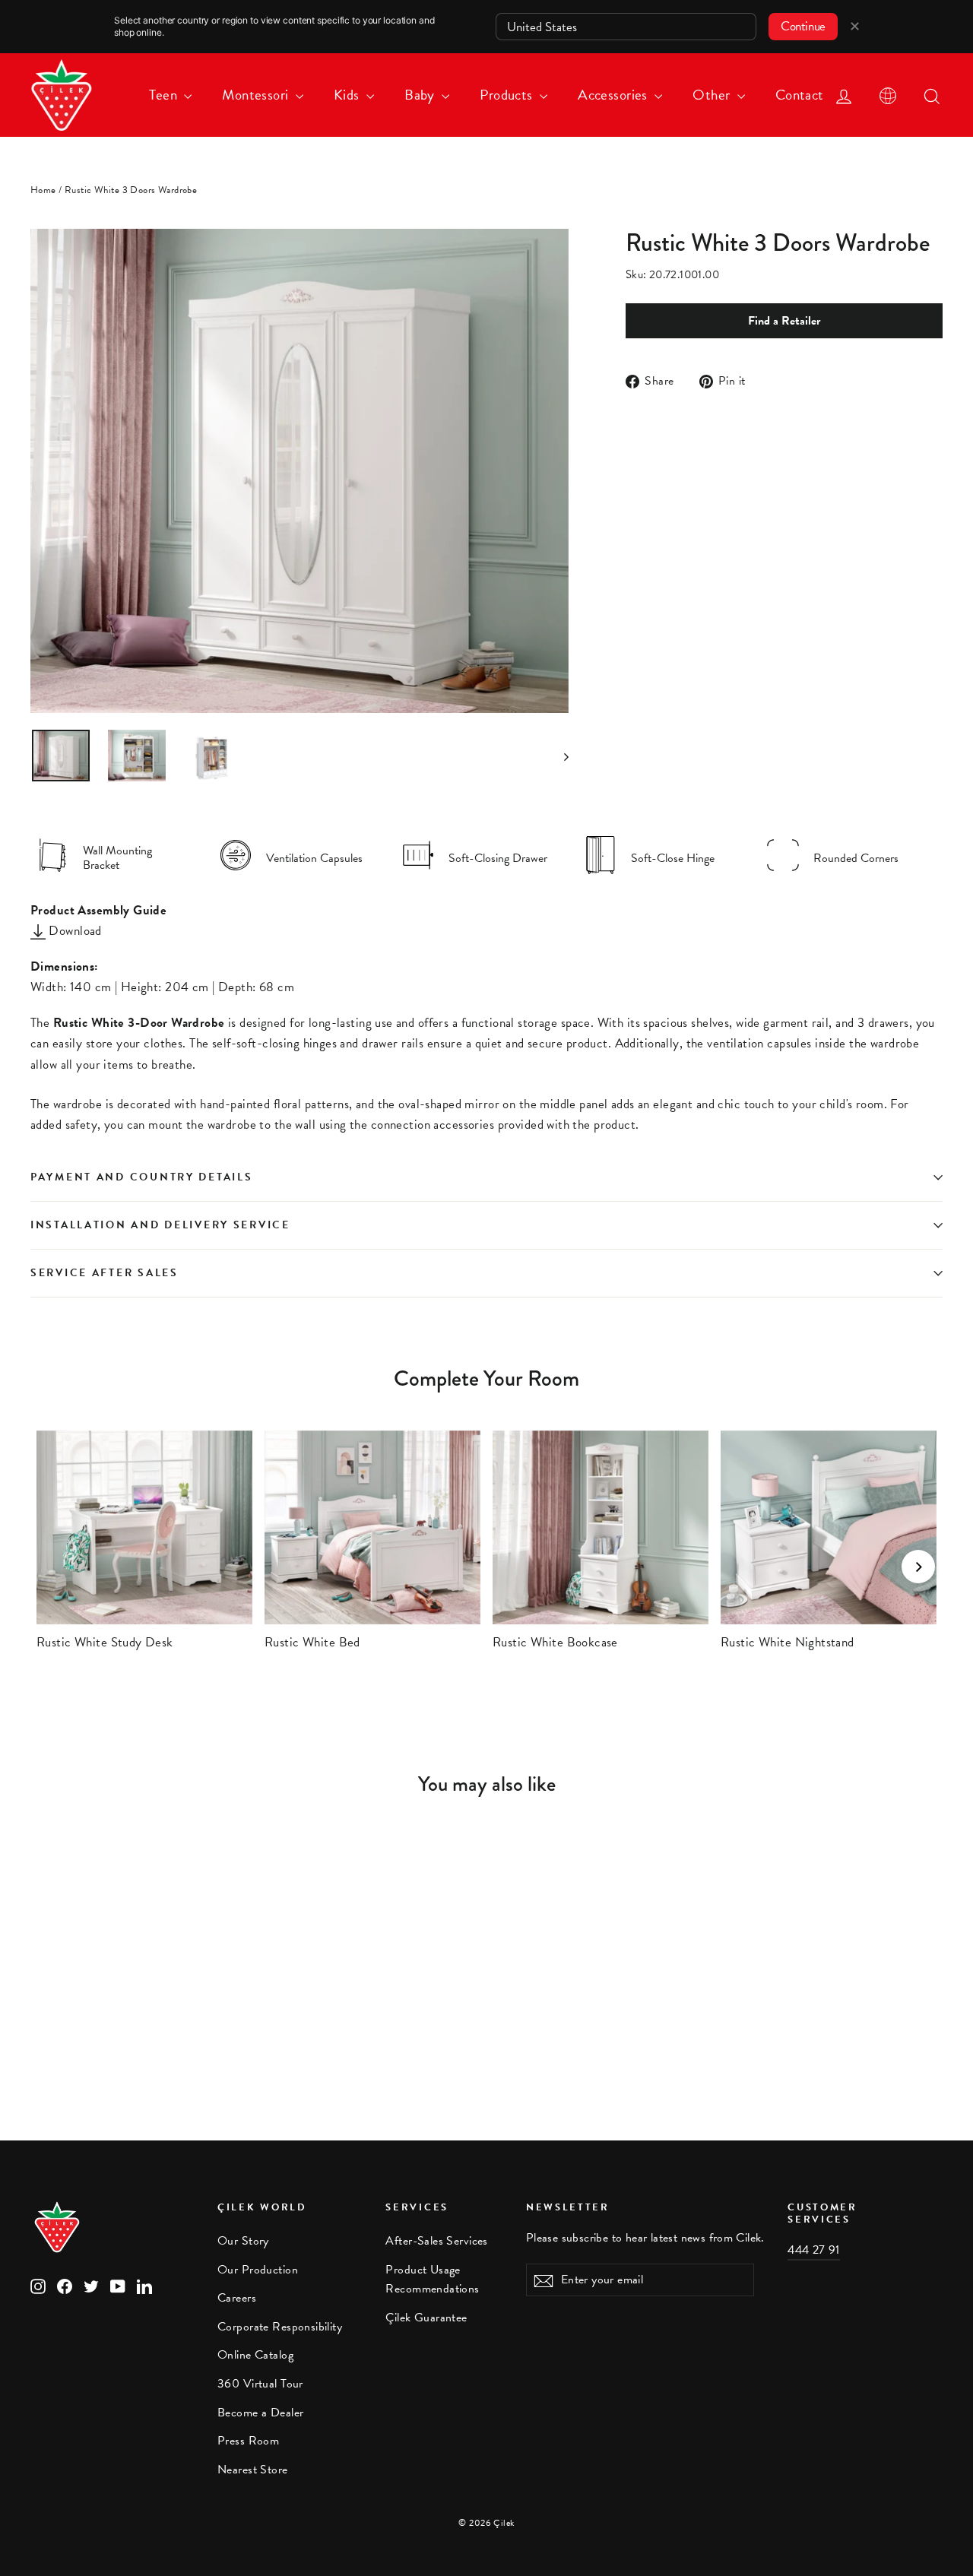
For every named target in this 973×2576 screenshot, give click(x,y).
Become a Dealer (260, 2413)
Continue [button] (803, 26)
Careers (237, 2298)
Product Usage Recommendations (432, 2279)
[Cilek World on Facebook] (65, 2285)
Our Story (243, 2241)
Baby (421, 95)
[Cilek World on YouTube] (118, 2285)
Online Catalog (255, 2355)
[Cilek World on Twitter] (91, 2285)
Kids (348, 95)
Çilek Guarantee (426, 2318)
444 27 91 (814, 2250)
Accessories (614, 95)
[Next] (918, 1567)
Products (508, 95)
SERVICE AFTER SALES (105, 1273)
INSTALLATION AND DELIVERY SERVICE (160, 1225)
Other (713, 95)
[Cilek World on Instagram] (38, 2285)
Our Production (258, 2270)
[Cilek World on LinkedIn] (144, 2285)
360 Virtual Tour (260, 2384)
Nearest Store (253, 2470)
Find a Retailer (784, 321)
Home (43, 190)
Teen (165, 95)
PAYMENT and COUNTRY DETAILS (144, 1177)
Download (74, 931)
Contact (800, 95)
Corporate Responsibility (280, 2327)
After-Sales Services (437, 2241)
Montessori (257, 95)
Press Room (248, 2441)
